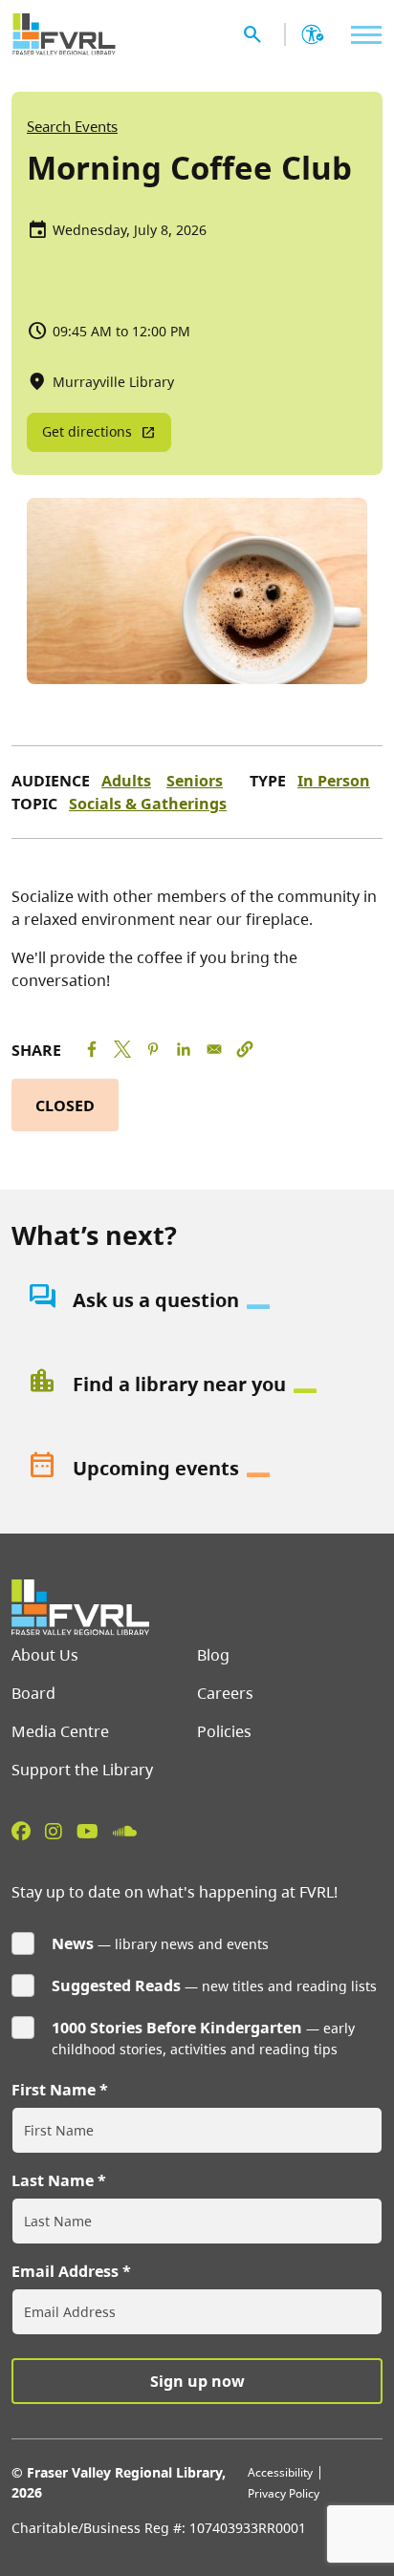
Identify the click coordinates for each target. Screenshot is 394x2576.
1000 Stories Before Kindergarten (177, 2028)
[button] (245, 1049)
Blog (213, 1655)
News (73, 1943)
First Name (54, 2090)
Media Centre (60, 1731)
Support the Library (82, 1770)
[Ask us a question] (197, 1300)
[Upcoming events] (197, 1469)
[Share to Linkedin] (184, 1049)
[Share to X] (122, 1049)
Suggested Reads (116, 1986)
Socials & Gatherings (148, 804)
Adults (126, 781)
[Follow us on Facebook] (21, 1831)
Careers (225, 1693)
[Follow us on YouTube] (88, 1831)
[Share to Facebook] (92, 1049)
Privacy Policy (284, 2493)
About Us (45, 1655)
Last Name (53, 2180)
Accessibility (280, 2472)
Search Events (72, 126)
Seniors (195, 781)
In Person (334, 781)
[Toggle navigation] (361, 35)
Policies (224, 1731)
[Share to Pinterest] (153, 1049)
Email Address (65, 2271)
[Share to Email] (214, 1049)
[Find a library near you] (197, 1385)
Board (33, 1693)
